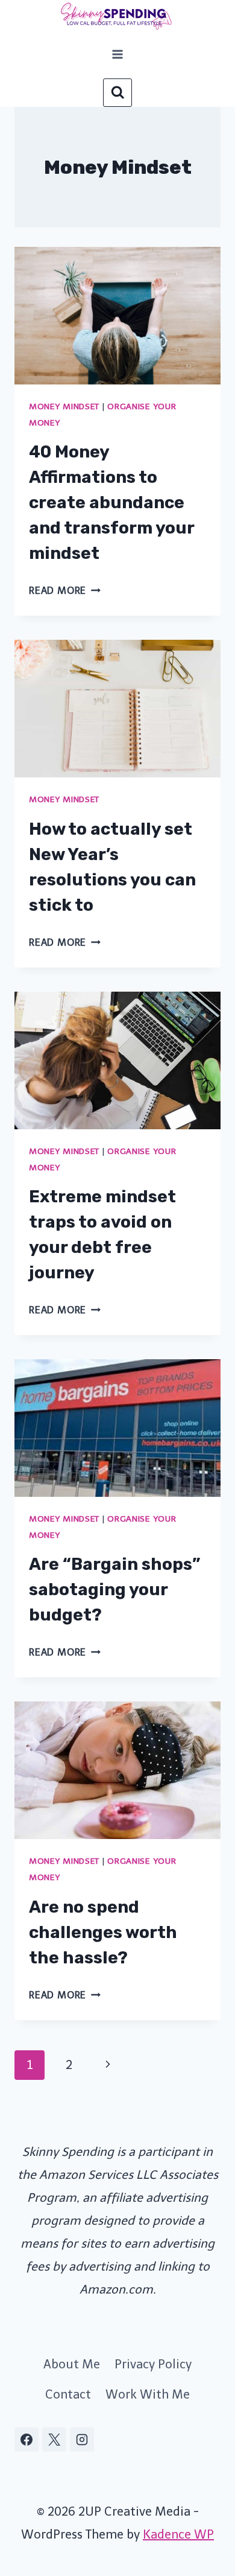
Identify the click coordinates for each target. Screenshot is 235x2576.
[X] (54, 2440)
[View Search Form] (117, 93)
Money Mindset (64, 406)
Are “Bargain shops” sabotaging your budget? (115, 1589)
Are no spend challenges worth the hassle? (103, 1932)
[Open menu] (118, 54)
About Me (72, 2364)
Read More (65, 591)
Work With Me (148, 2394)
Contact (68, 2394)
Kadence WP (178, 2534)
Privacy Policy (153, 2364)
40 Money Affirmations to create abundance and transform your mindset (111, 502)
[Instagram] (82, 2440)
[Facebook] (27, 2440)
